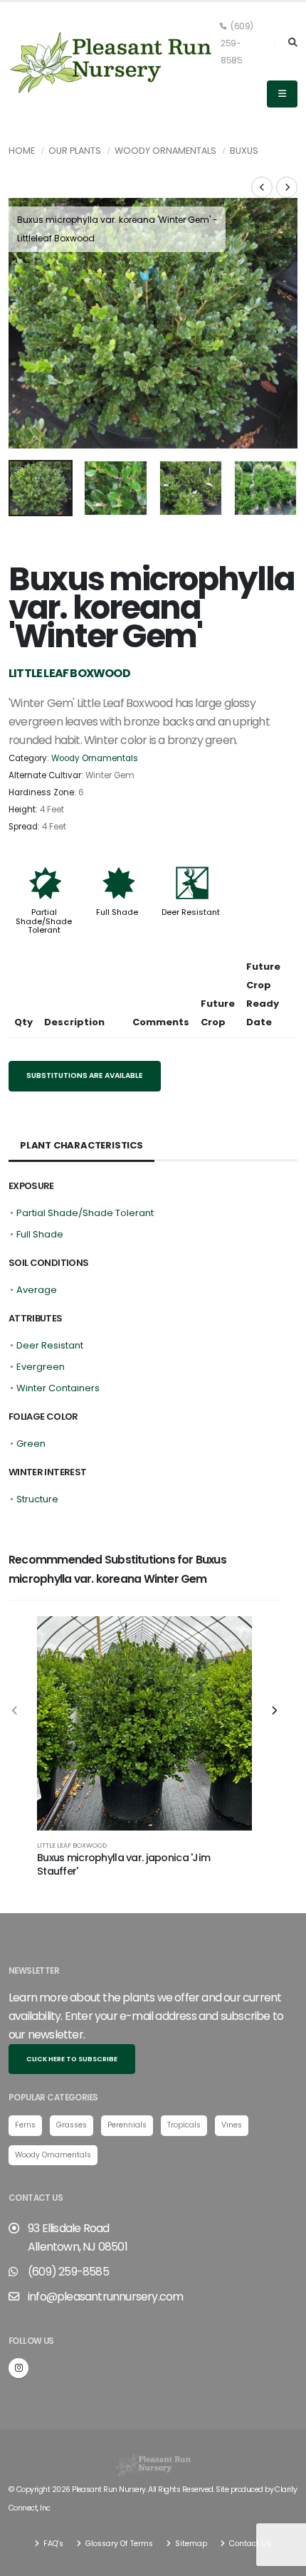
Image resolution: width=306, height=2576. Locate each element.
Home (22, 151)
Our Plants (75, 151)
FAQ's (52, 2544)
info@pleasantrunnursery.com (105, 2297)
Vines (232, 2125)
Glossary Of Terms (118, 2544)
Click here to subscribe (72, 2059)
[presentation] (26, 323)
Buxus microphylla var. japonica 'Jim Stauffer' (123, 1864)
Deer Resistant (191, 912)
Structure (37, 1499)
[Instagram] (19, 2368)
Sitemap (190, 2544)
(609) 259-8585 (237, 43)
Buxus (244, 151)
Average (37, 1290)
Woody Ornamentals (165, 151)
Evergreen (41, 1367)
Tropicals (184, 2125)
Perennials (127, 2125)
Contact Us (249, 2544)
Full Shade (117, 912)
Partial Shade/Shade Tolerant (44, 921)
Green (31, 1444)
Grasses (72, 2125)
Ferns (25, 2125)
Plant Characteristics (81, 1145)
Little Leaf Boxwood (72, 1845)
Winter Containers (58, 1388)
